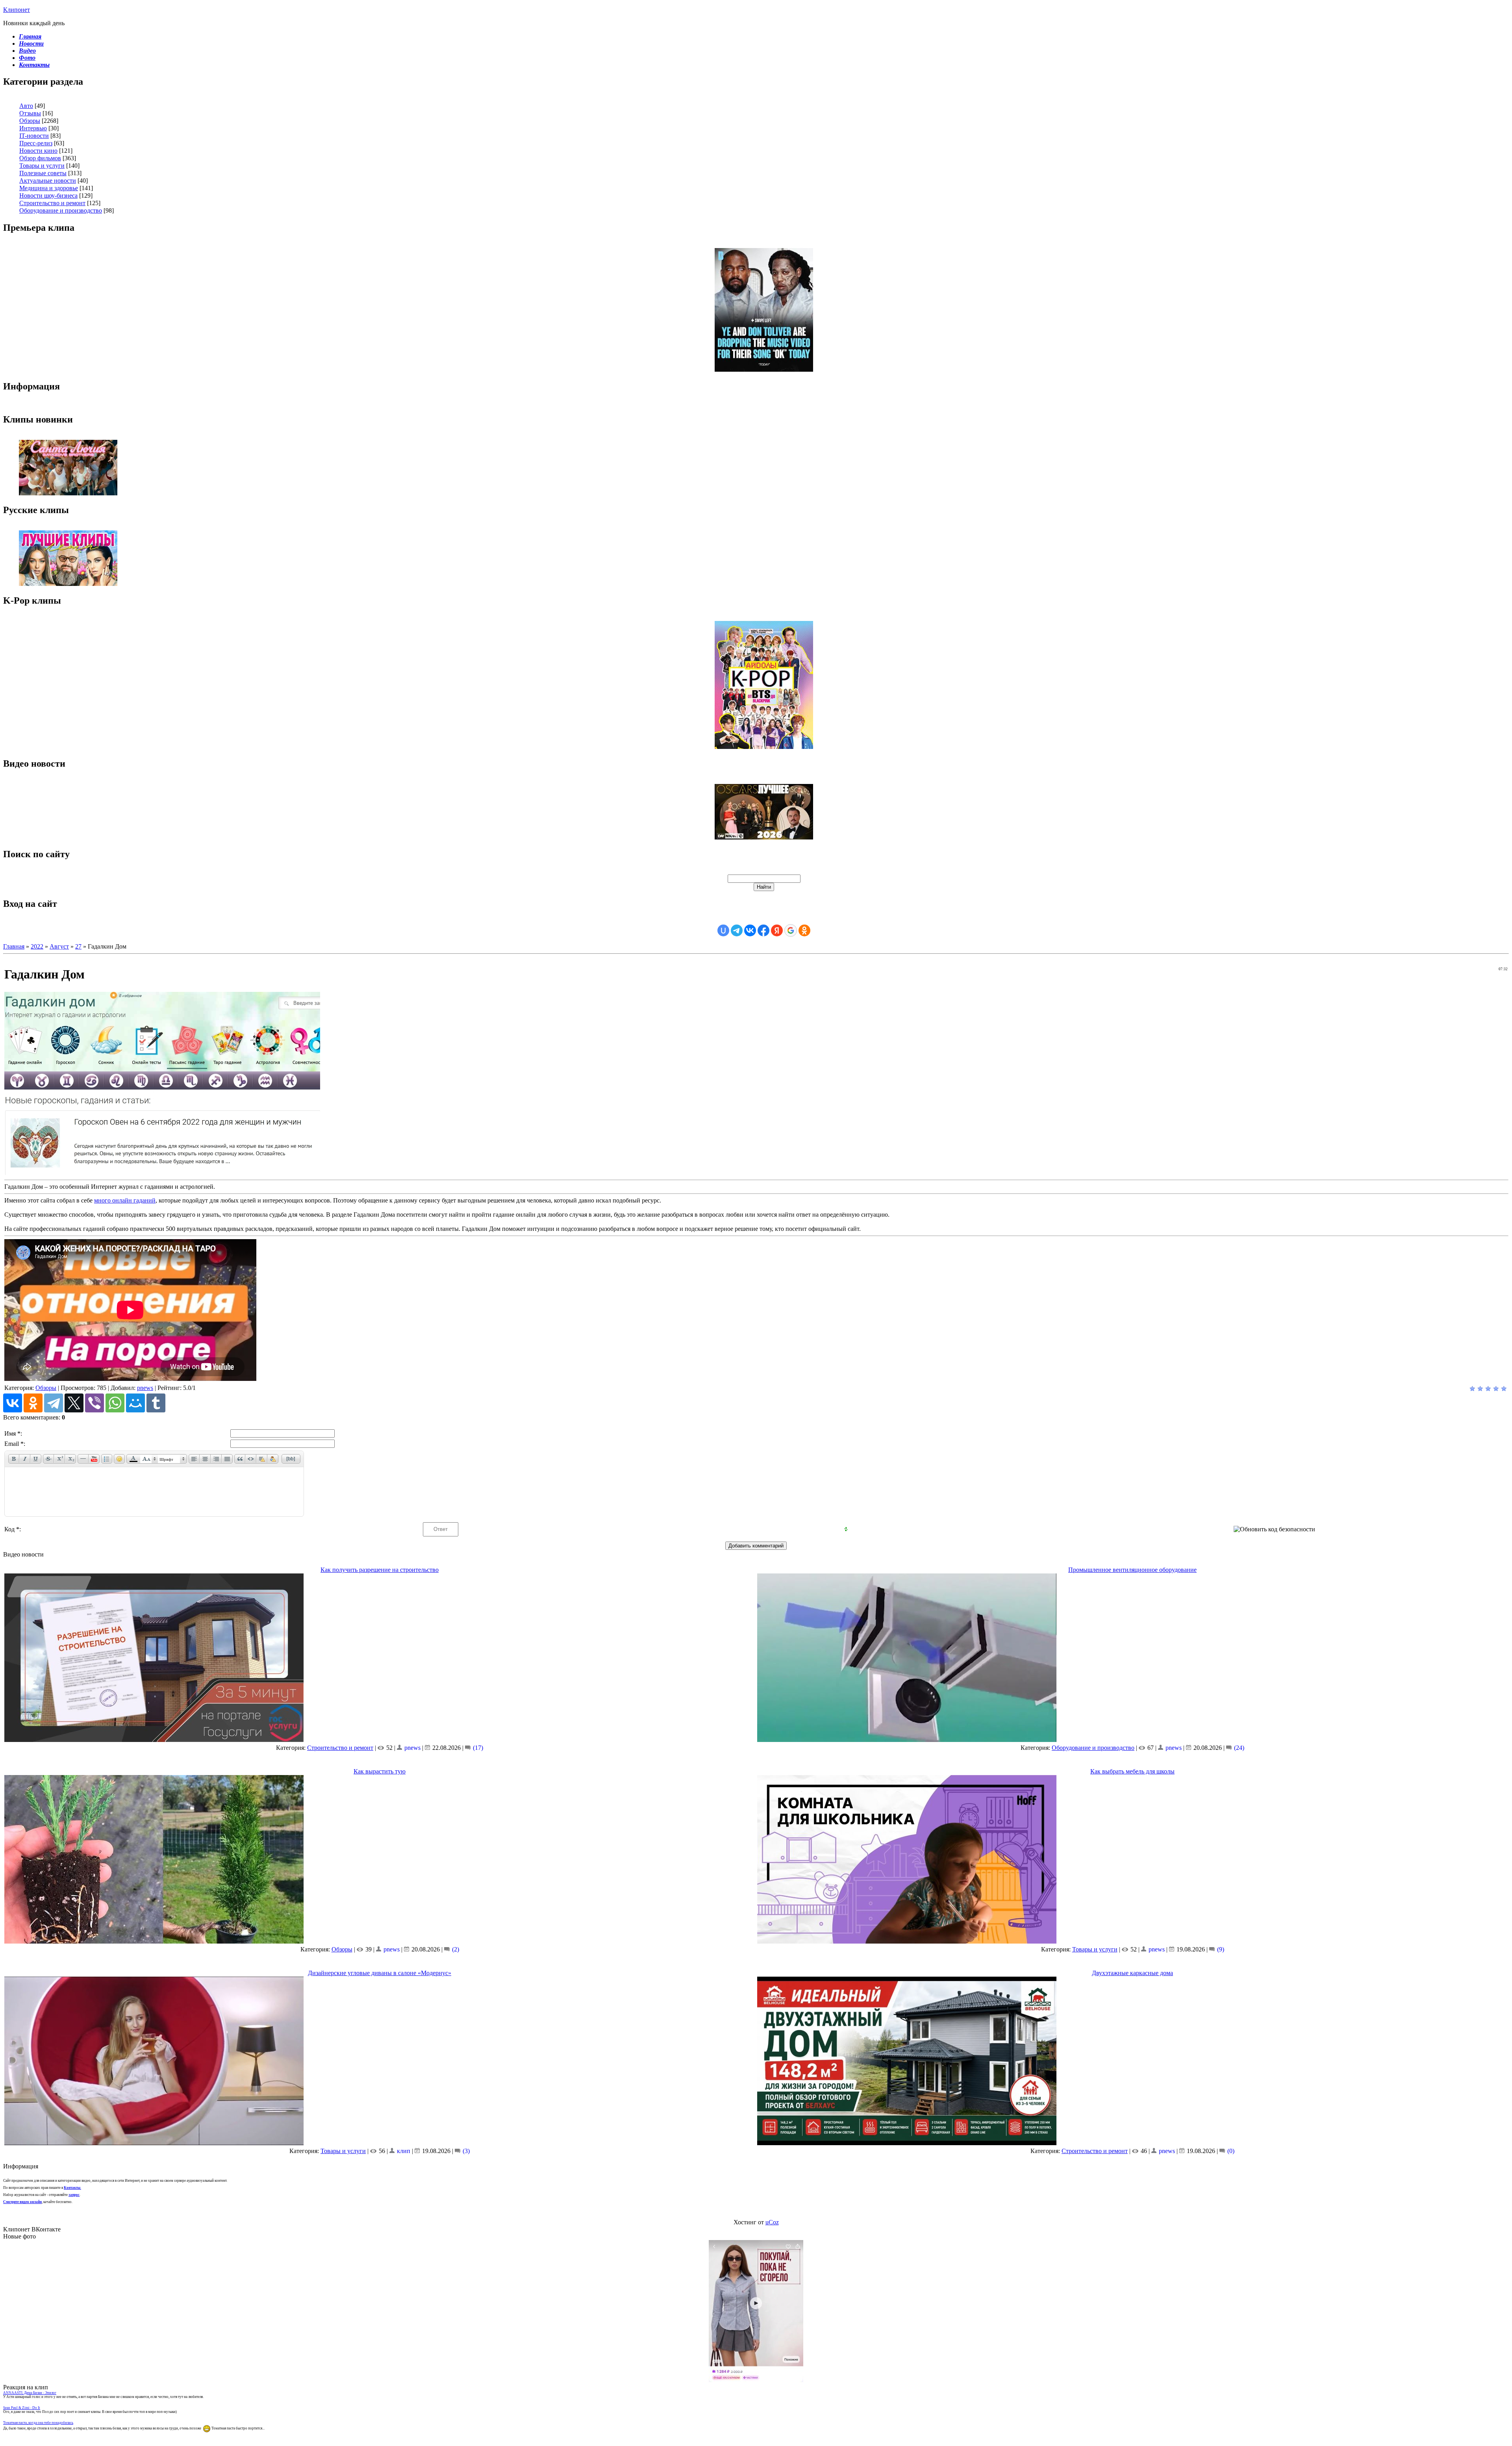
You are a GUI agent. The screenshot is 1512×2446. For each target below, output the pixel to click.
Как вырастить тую (380, 1771)
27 (78, 946)
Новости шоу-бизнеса (48, 195)
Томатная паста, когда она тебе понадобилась (38, 2423)
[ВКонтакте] (13, 1403)
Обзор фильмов (40, 158)
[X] (74, 1403)
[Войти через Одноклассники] (804, 930)
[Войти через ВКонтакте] (750, 930)
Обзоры (30, 121)
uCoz (772, 2222)
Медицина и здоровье (49, 188)
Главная (14, 946)
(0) (1230, 2151)
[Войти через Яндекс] (777, 930)
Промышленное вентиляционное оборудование (1132, 1570)
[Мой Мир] (135, 1403)
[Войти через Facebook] (763, 930)
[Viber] (94, 1403)
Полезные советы (43, 173)
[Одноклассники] (33, 1403)
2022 (37, 946)
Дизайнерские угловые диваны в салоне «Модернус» (380, 1973)
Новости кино (38, 151)
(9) (1220, 1949)
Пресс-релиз (36, 143)
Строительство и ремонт (52, 203)
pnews (145, 1388)
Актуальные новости (48, 181)
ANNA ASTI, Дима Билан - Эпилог (30, 2393)
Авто (26, 106)
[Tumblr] (156, 1403)
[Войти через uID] (723, 930)
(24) (1238, 1748)
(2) (455, 1949)
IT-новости (34, 136)
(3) (465, 2151)
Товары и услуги (42, 166)
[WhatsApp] (115, 1403)
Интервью (33, 128)
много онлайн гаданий (125, 1200)
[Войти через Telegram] (737, 930)
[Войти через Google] (791, 930)
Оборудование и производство (61, 210)
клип (404, 2151)
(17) (477, 1748)
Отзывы (30, 113)
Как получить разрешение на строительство (380, 1570)
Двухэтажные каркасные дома (1132, 1973)
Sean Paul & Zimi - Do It (22, 2408)
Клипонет (17, 10)
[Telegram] (54, 1403)
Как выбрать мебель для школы (1132, 1771)
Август (59, 946)
